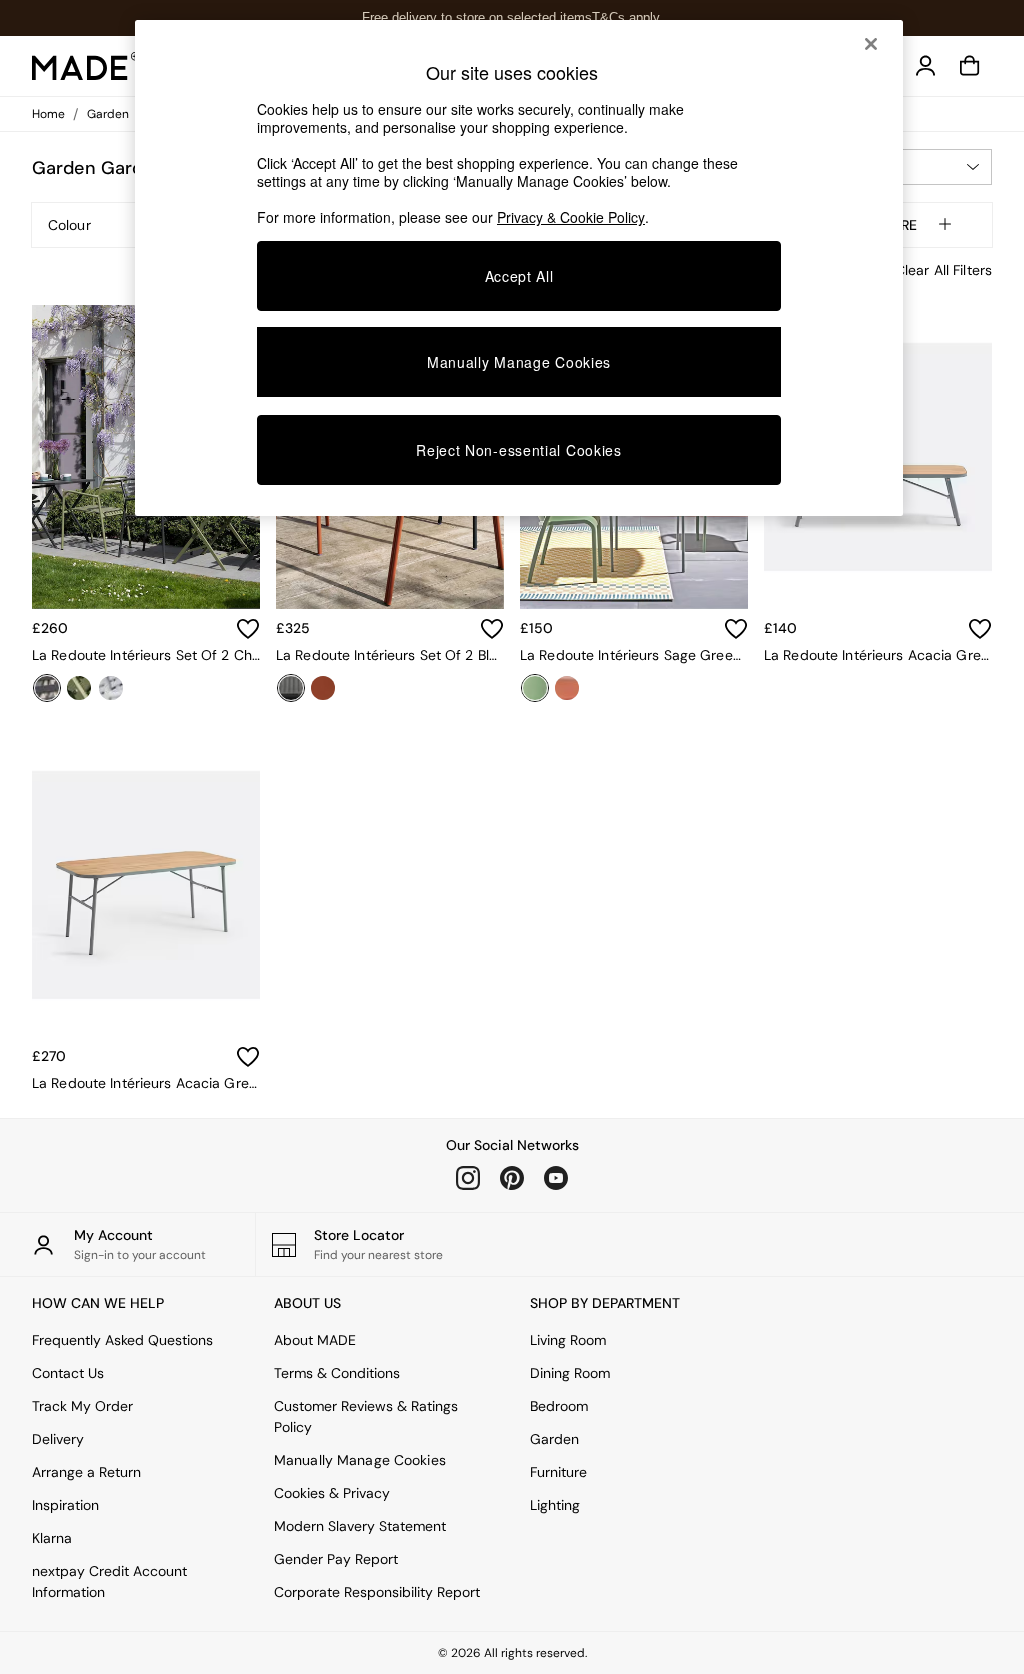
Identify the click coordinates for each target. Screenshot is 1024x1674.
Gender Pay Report (336, 1559)
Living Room (568, 1340)
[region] (519, 268)
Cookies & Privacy (332, 1493)
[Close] (871, 44)
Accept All (519, 276)
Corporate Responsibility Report (377, 1592)
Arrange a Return (86, 1472)
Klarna (52, 1538)
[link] (926, 66)
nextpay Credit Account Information (109, 1581)
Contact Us (68, 1373)
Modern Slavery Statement (360, 1526)
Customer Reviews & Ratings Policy (366, 1416)
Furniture (558, 1472)
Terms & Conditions (337, 1373)
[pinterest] (512, 1178)
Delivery (58, 1439)
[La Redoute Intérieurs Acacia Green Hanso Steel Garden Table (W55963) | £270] (146, 885)
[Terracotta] (323, 688)
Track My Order (82, 1406)
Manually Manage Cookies (360, 1460)
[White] (111, 688)
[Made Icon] (86, 66)
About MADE (315, 1340)
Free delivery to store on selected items (477, 17)
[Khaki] (79, 688)
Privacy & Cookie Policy (571, 217)
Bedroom (559, 1406)
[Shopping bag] (970, 66)
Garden (554, 1439)
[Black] (291, 688)
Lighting (555, 1505)
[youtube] (556, 1178)
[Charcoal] (47, 688)
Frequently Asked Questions (122, 1340)
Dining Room (570, 1373)
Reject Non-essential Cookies (519, 450)
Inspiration (65, 1505)
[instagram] (468, 1178)
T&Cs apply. (627, 17)
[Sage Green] (535, 688)
